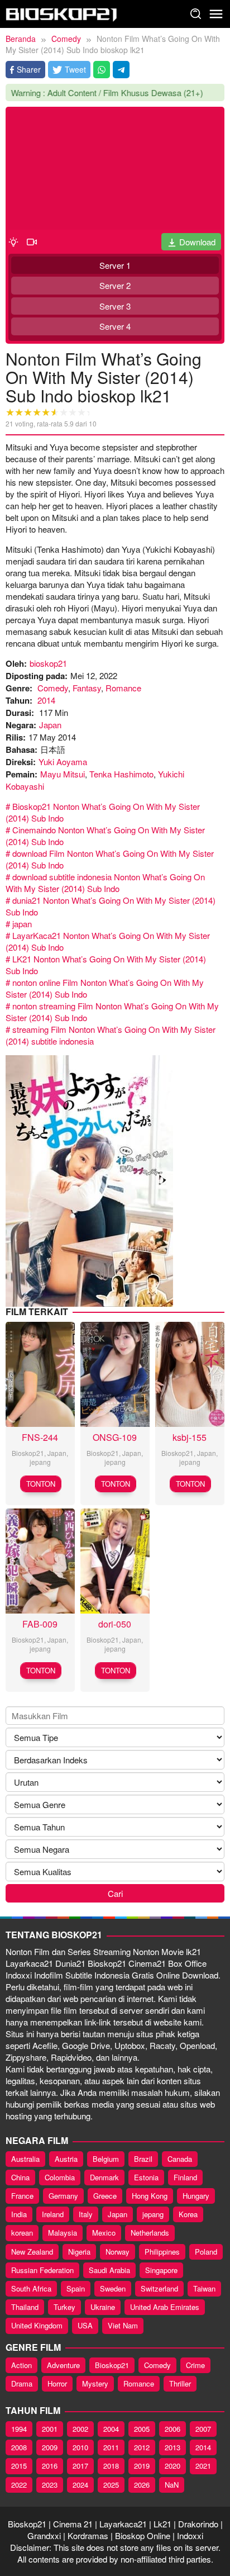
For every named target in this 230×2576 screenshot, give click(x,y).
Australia (25, 2159)
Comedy (53, 688)
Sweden (113, 2288)
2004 (111, 2429)
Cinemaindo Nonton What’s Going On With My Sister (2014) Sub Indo (105, 836)
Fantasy (87, 688)
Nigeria (79, 2252)
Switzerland (159, 2288)
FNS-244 (40, 1437)
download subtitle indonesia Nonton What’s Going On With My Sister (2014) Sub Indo (105, 883)
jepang (40, 1462)
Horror (57, 2383)
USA (85, 2325)
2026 (142, 2485)
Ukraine (103, 2307)
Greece (105, 2196)
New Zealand (32, 2252)
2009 (50, 2447)
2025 (111, 2485)
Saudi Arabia (109, 2270)
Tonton (41, 1484)
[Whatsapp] (102, 70)
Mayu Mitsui (63, 774)
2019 (142, 2466)
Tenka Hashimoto (121, 774)
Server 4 (115, 326)
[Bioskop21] (61, 13)
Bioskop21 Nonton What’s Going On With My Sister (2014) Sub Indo (103, 812)
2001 (50, 2429)
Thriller (180, 2383)
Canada (180, 2159)
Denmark (104, 2177)
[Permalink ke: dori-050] (115, 1560)
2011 (111, 2447)
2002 (80, 2429)
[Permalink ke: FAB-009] (40, 1560)
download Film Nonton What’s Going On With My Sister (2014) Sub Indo (110, 859)
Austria (66, 2159)
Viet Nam (123, 2325)
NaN (172, 2485)
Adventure (63, 2365)
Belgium (106, 2159)
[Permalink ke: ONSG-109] (115, 1373)
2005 (142, 2429)
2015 (19, 2466)
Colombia (60, 2177)
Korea (188, 2214)
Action (21, 2365)
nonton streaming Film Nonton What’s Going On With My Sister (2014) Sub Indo (112, 1012)
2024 (80, 2485)
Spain (76, 2288)
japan (22, 924)
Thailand (25, 2307)
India (19, 2214)
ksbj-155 (190, 1437)
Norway (118, 2252)
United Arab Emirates (165, 2307)
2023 (50, 2485)
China (20, 2177)
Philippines (162, 2252)
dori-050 (115, 1624)
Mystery (95, 2383)
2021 (203, 2466)
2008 (19, 2447)
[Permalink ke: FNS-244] (40, 1373)
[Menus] (216, 14)
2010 (80, 2447)
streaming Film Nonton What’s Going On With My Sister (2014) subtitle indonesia (111, 1035)
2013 (172, 2447)
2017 (80, 2466)
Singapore (161, 2270)
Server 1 (115, 265)
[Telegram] (121, 70)
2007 (203, 2429)
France (22, 2196)
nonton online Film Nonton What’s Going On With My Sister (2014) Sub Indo (105, 988)
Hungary (196, 2196)
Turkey (64, 2307)
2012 (142, 2447)
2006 (172, 2429)
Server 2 (115, 285)
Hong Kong (150, 2196)
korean (22, 2233)
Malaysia (63, 2233)
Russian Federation (42, 2270)
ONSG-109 (115, 1437)
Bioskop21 (28, 1453)
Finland (185, 2177)
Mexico (104, 2233)
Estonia (146, 2177)
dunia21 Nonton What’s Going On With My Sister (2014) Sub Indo (111, 906)
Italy (86, 2214)
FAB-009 (40, 1624)
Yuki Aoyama (63, 762)
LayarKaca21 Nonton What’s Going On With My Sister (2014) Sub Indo (108, 941)
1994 (19, 2429)
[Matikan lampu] (13, 241)
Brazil (143, 2159)
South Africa (31, 2288)
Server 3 (115, 306)
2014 (46, 700)
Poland (206, 2252)
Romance (123, 688)
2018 (111, 2466)
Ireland (53, 2214)
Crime (195, 2365)
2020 (172, 2466)
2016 (50, 2466)
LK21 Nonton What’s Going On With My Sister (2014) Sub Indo (106, 965)
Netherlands (150, 2233)
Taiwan (204, 2288)
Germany (63, 2196)
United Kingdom (37, 2325)
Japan (50, 725)
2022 (19, 2485)
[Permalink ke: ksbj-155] (190, 1373)
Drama (22, 2383)
